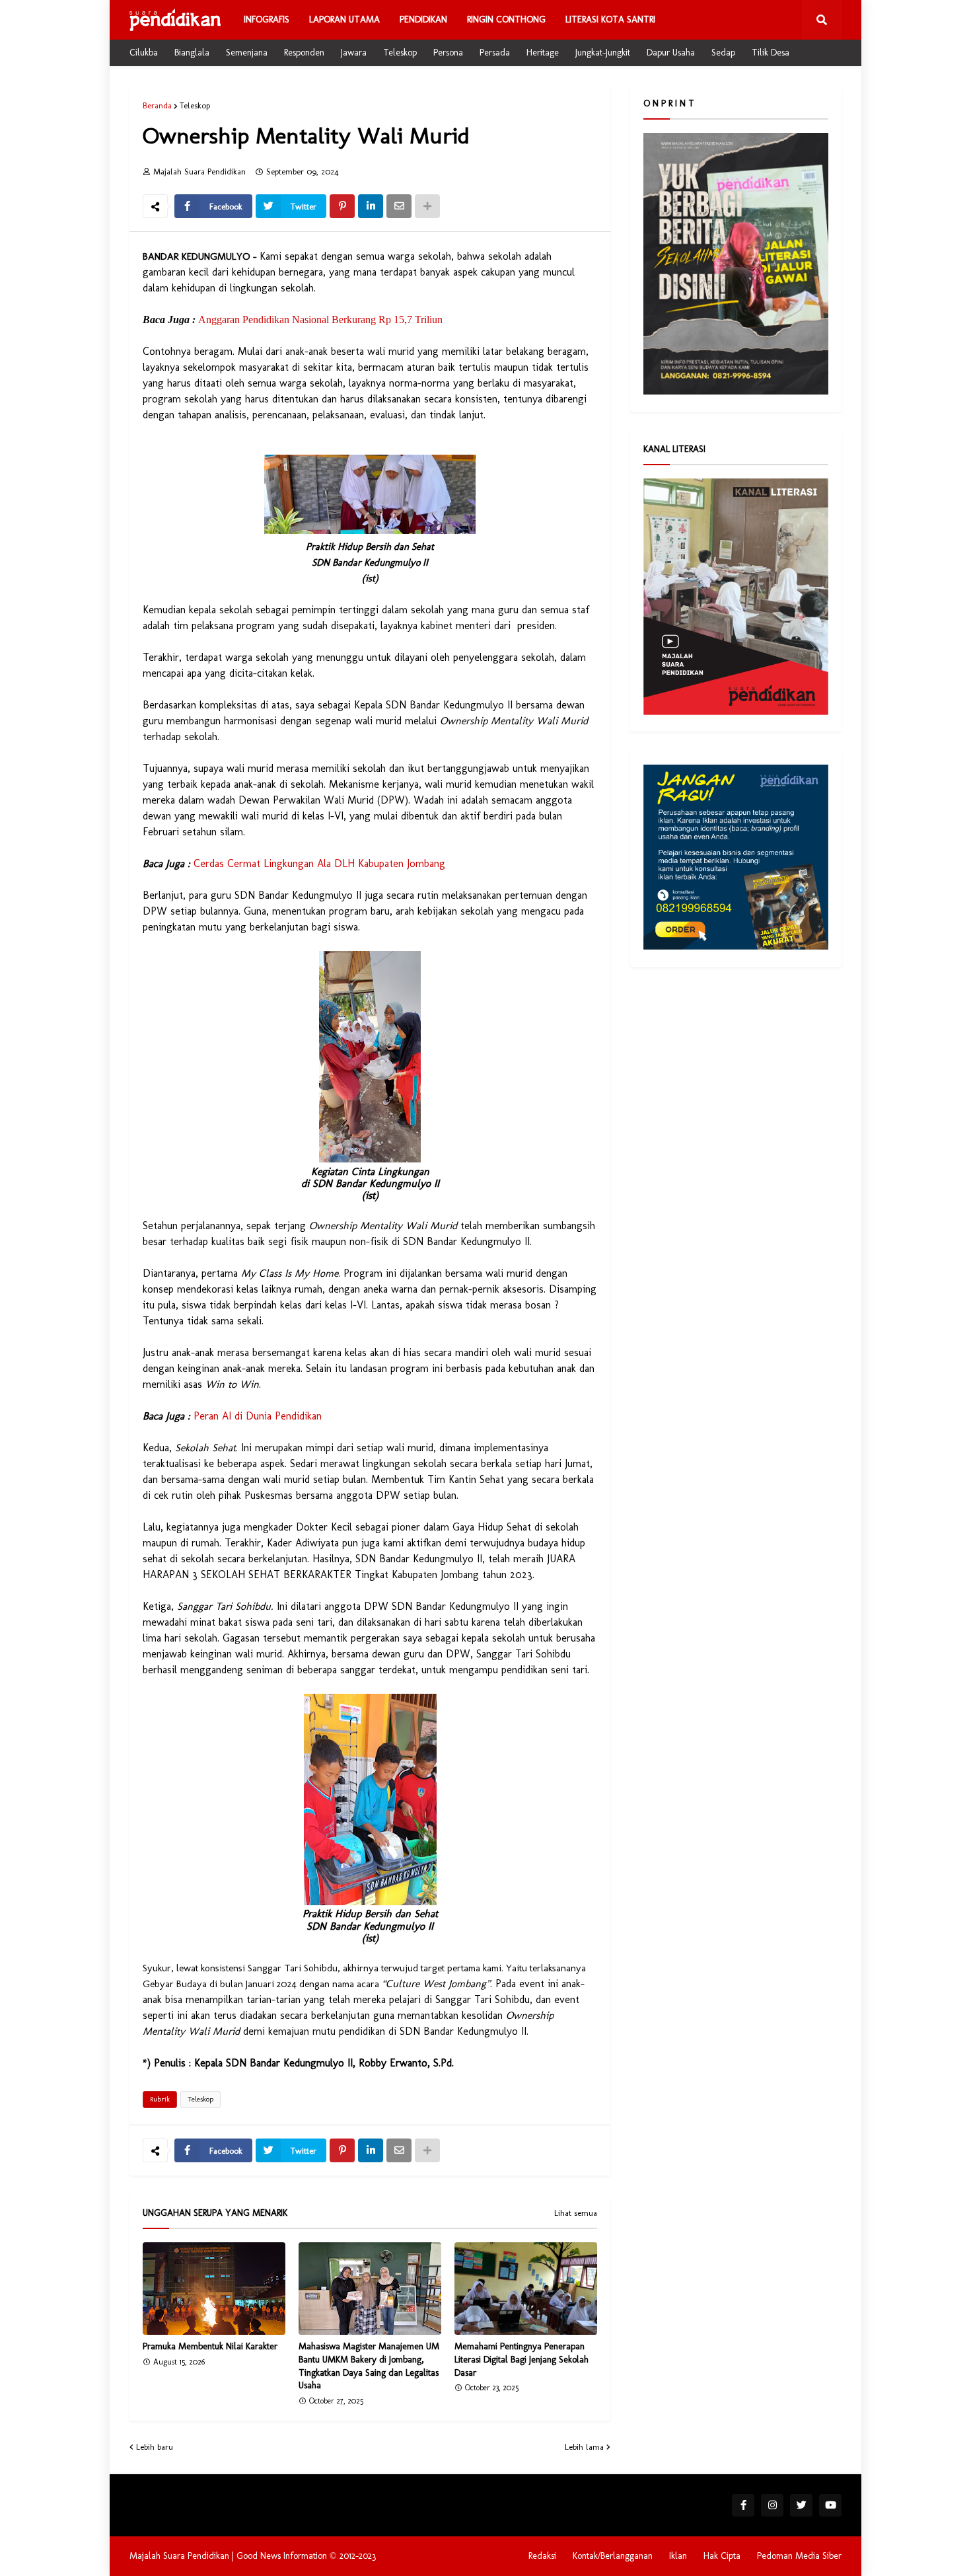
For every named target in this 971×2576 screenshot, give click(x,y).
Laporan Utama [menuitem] (344, 19)
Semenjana (247, 53)
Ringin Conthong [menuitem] (506, 19)
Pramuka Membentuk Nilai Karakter (210, 2346)
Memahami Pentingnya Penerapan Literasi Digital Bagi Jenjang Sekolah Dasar (521, 2359)
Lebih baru (155, 2447)
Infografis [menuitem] (267, 19)
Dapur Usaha (671, 53)
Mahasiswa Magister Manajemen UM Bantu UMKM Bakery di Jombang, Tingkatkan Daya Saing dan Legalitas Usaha (369, 2366)
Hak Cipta (722, 2556)
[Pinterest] (342, 206)
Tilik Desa (771, 53)
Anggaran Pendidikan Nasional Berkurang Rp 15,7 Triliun (320, 320)
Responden (304, 53)
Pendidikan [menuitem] (423, 19)
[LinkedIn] (371, 206)
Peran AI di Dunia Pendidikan (258, 1416)
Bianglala (192, 53)
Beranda (157, 105)
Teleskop (400, 53)
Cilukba (144, 53)
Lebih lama (584, 2447)
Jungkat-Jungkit (603, 53)
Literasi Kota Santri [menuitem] (610, 19)
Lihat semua (576, 2213)
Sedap (723, 53)
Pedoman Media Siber (799, 2556)
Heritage (543, 53)
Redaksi (542, 2556)
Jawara (354, 53)
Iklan (678, 2556)
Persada (495, 53)
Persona (448, 53)
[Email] (399, 206)
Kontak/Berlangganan (613, 2556)
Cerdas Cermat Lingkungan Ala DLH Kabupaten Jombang (319, 863)
